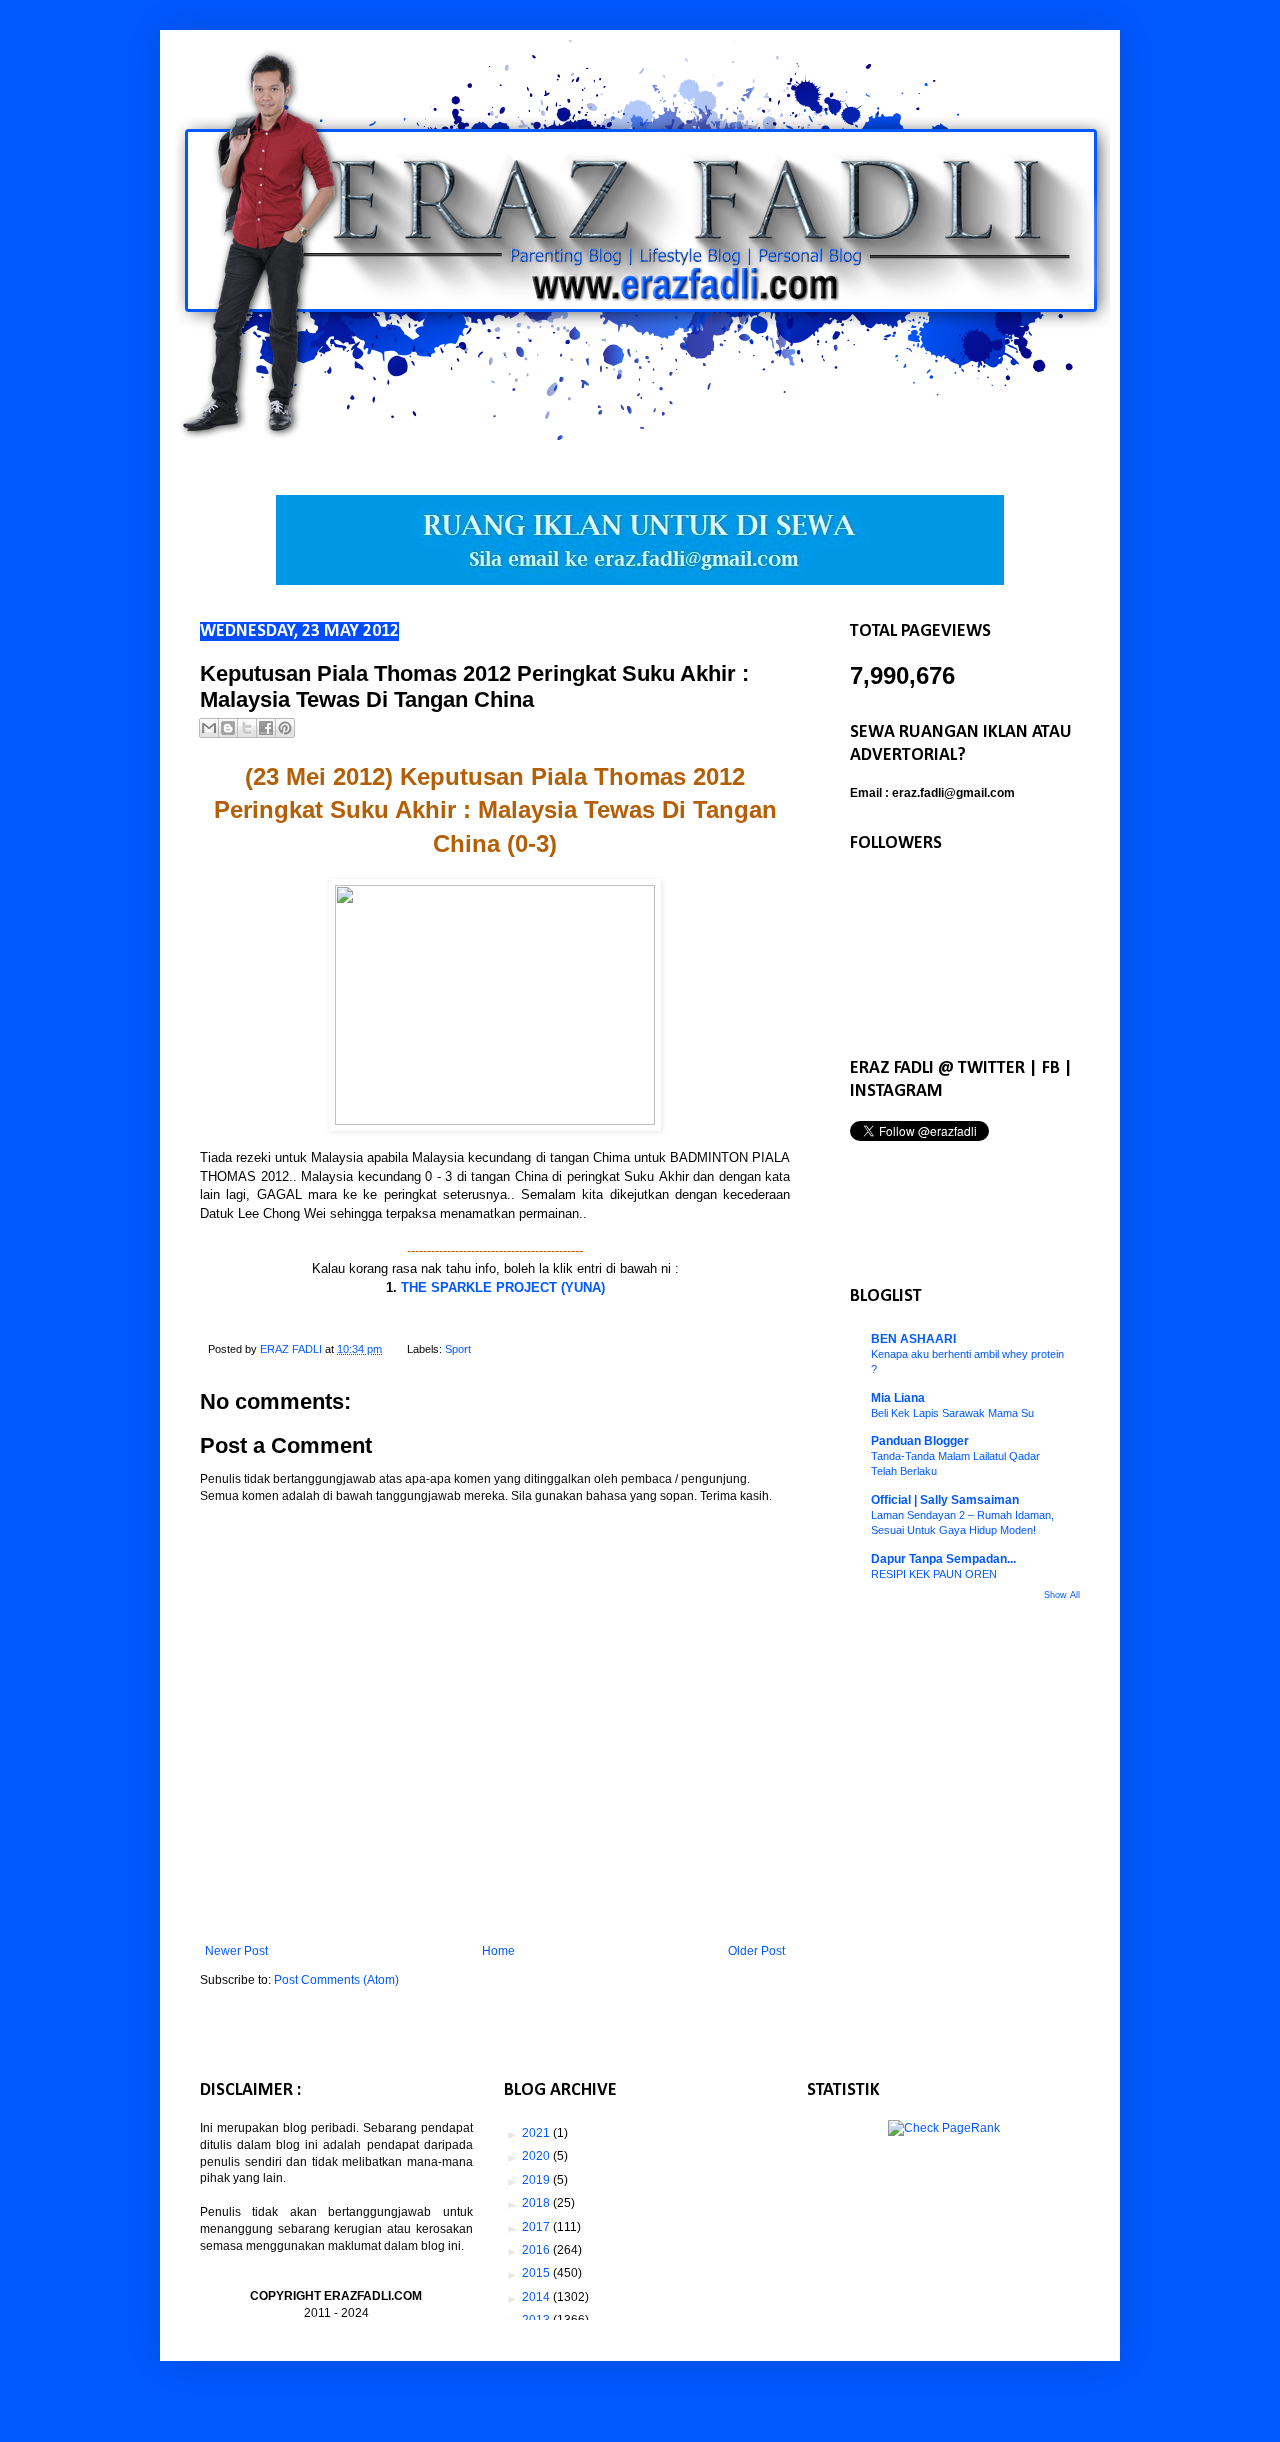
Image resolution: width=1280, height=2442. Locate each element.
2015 (537, 2273)
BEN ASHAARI (913, 1339)
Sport (458, 1349)
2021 (537, 2133)
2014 (537, 2297)
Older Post (756, 1951)
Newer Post (236, 1951)
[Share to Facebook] (266, 728)
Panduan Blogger (920, 1441)
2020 (537, 2156)
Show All (1062, 1595)
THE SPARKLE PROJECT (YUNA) (503, 1287)
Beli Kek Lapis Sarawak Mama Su (952, 1413)
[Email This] (209, 728)
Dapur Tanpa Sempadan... (943, 1559)
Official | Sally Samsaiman (945, 1500)
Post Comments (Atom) (336, 1980)
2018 (537, 2203)
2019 (537, 2180)
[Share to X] (247, 728)
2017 (537, 2227)
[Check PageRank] (944, 2128)
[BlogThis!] (228, 728)
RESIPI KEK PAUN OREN (934, 1574)
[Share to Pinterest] (285, 728)
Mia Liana (898, 1398)
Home (498, 1951)
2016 (537, 2250)
